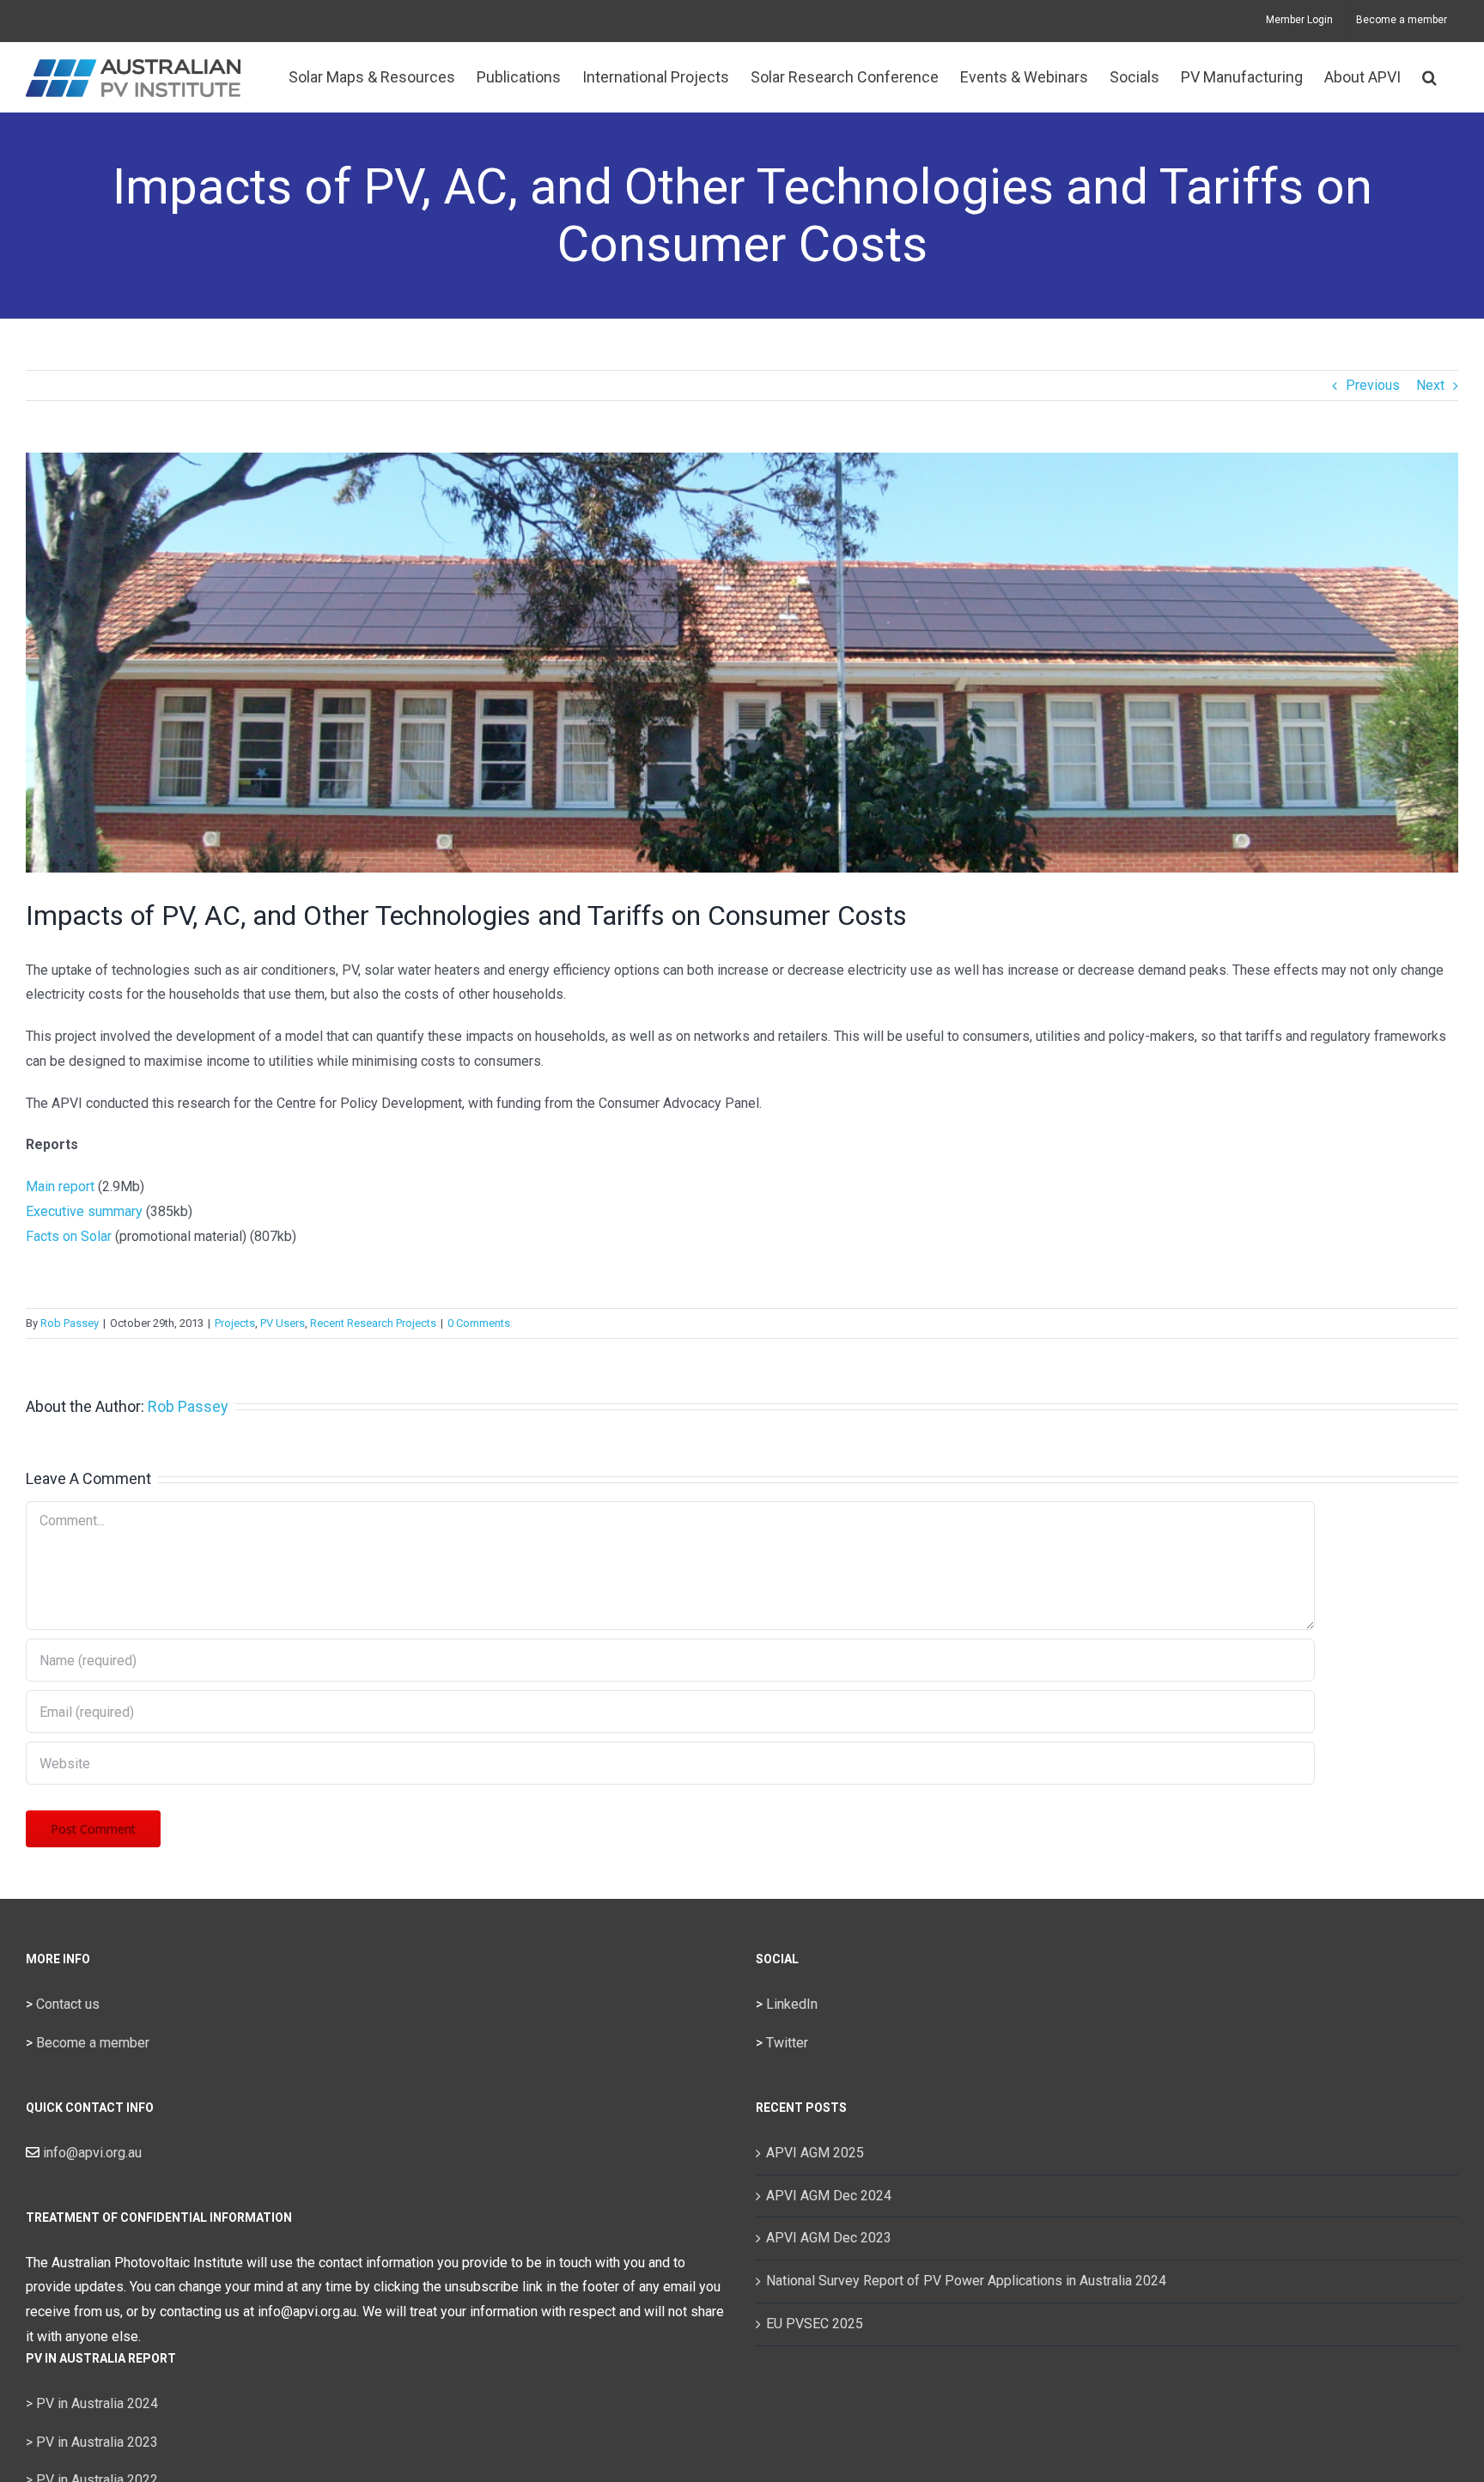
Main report (60, 1186)
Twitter (787, 2043)
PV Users (283, 1323)
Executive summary (84, 1211)
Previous (1373, 385)
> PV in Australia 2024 (92, 2403)
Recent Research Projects (373, 1323)
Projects (235, 1323)
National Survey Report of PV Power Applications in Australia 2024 (966, 2281)
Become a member (93, 2043)
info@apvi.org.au (91, 2153)
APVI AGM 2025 (815, 2153)
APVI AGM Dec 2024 (829, 2196)
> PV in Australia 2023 (92, 2442)
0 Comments (479, 1323)
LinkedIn (792, 2004)
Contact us (68, 2004)
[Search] (1429, 77)
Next (1430, 385)
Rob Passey (70, 1323)
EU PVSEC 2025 (815, 2324)
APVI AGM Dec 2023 (829, 2238)
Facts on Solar (69, 1236)
